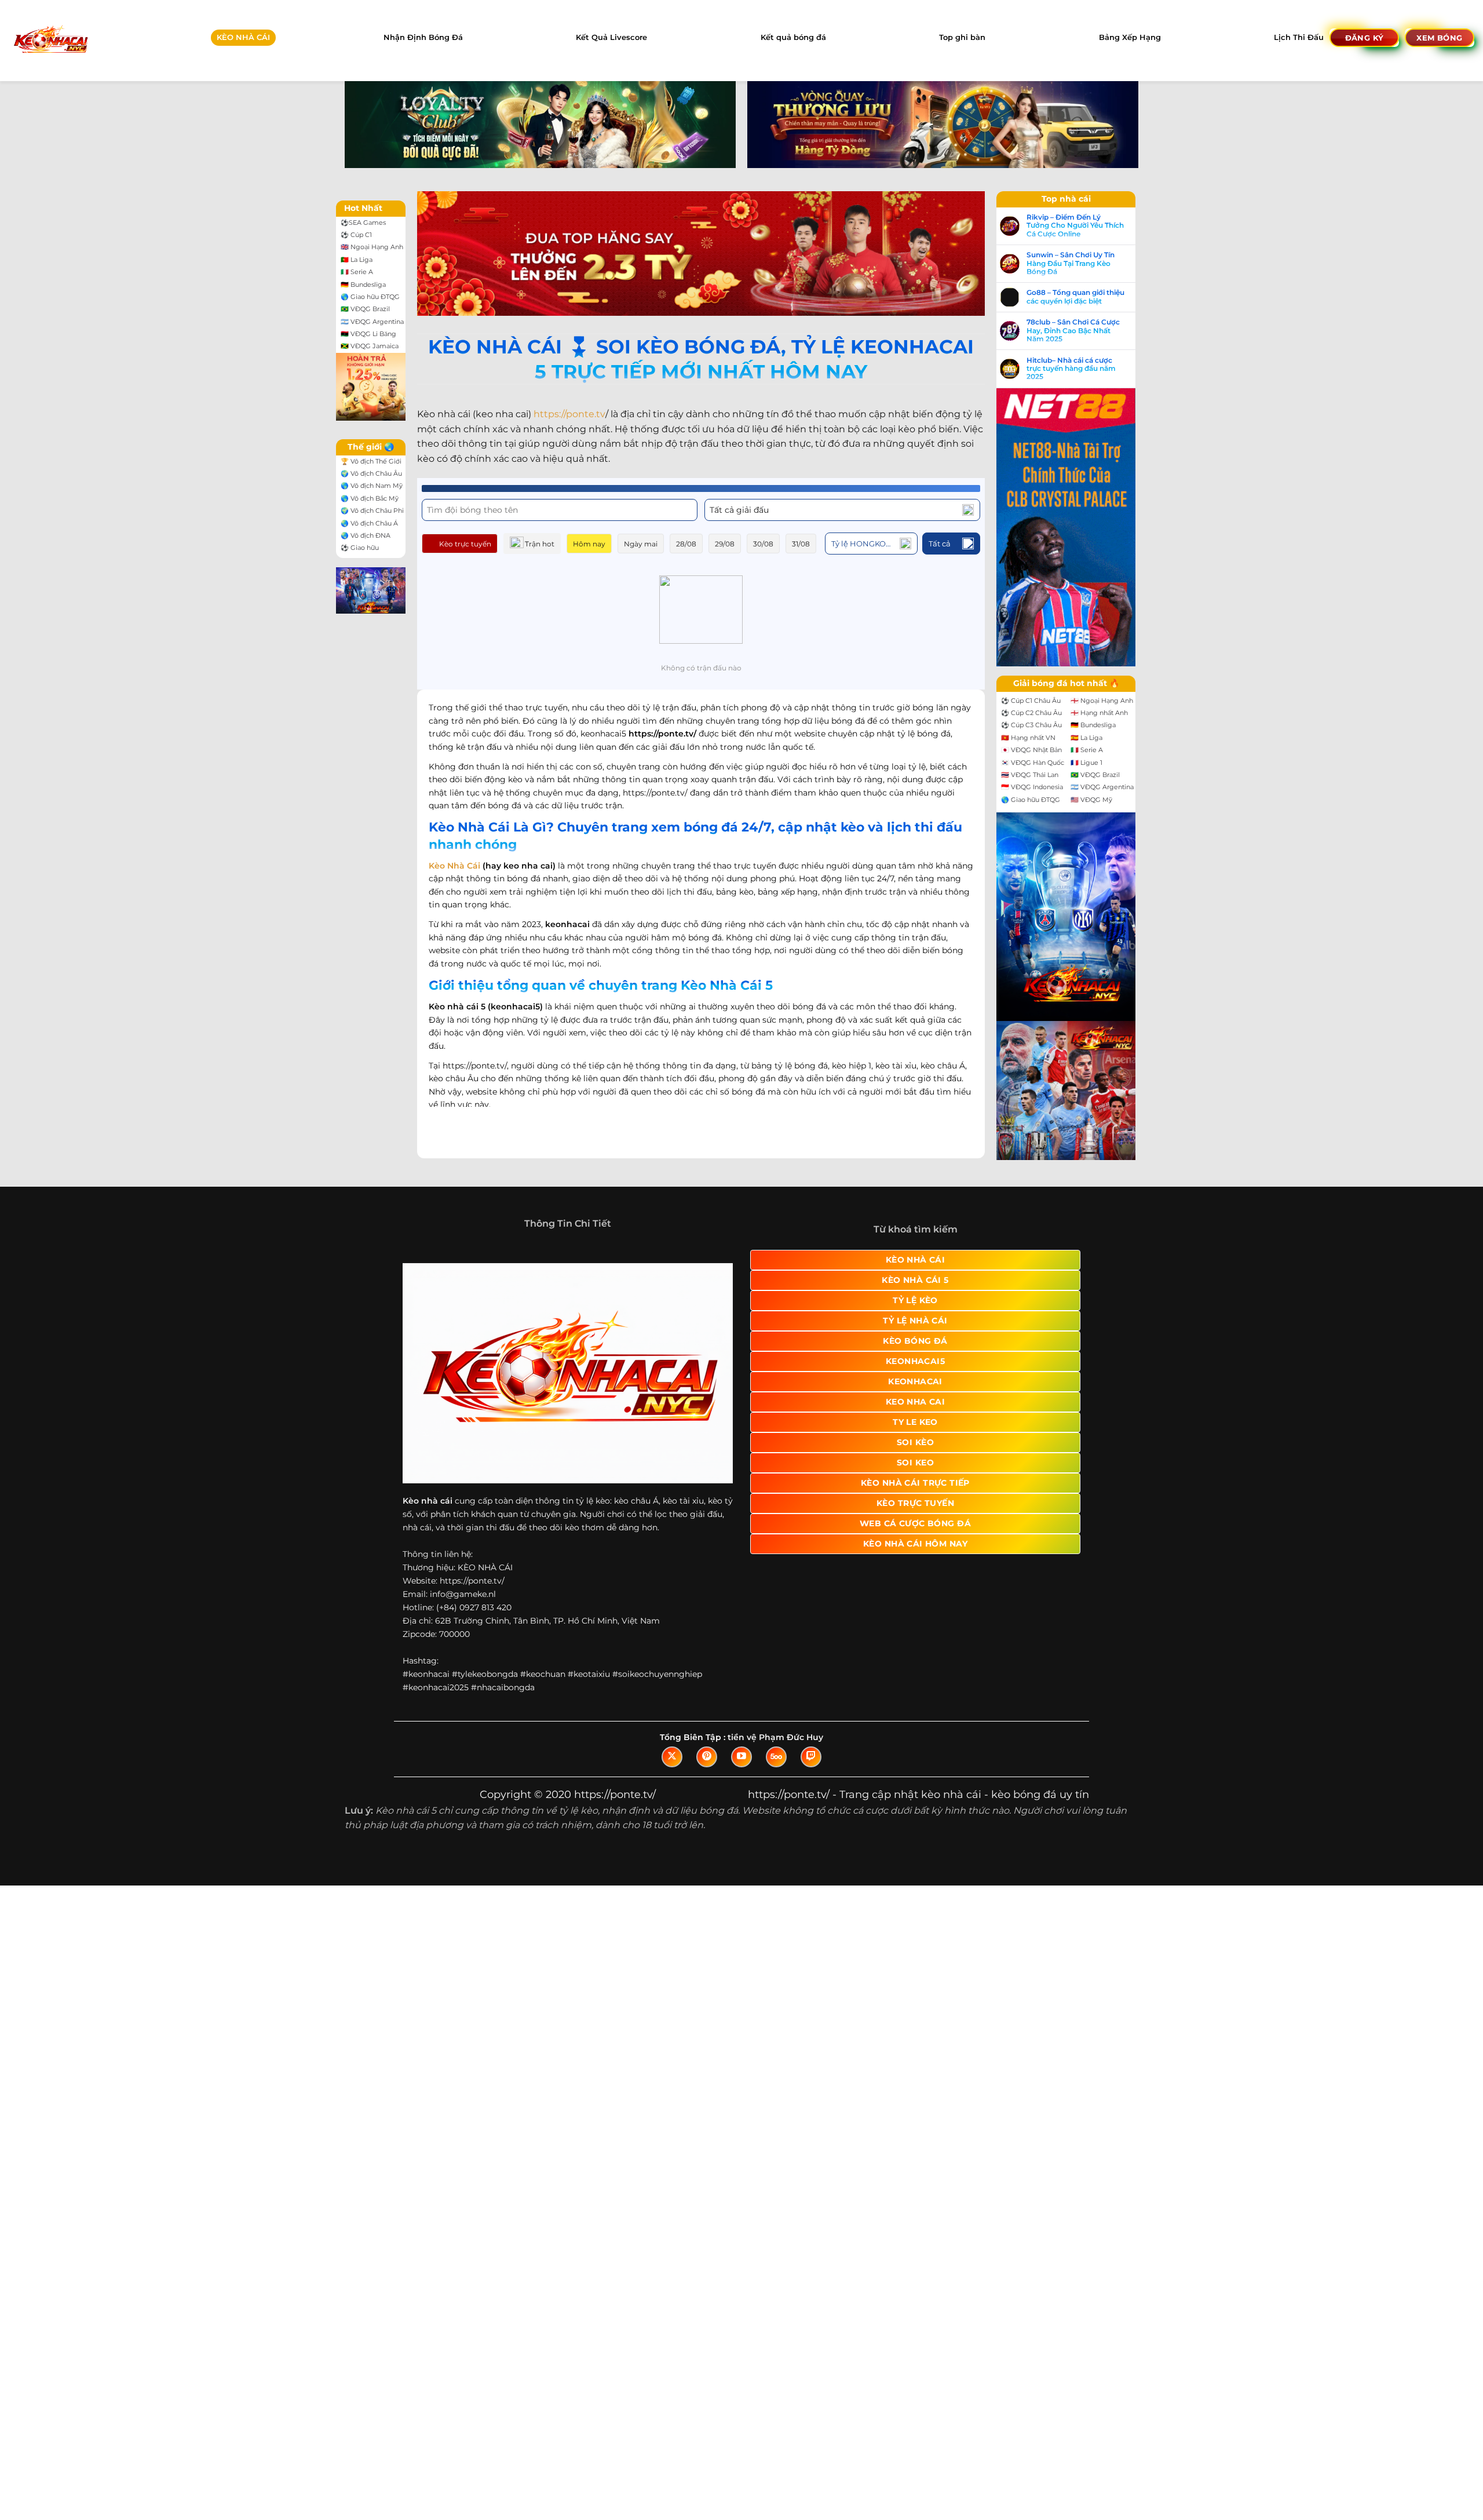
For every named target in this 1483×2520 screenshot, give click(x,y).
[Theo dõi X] (672, 1757)
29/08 (725, 544)
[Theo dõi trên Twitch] (811, 1757)
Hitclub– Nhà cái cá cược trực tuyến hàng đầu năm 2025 (1071, 369)
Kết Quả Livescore (611, 37)
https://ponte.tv (569, 414)
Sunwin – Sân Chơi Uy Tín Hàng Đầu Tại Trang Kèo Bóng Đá (1071, 263)
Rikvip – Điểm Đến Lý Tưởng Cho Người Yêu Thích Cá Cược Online (1075, 226)
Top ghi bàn (962, 37)
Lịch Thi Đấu (1299, 37)
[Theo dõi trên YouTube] (741, 1757)
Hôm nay (589, 544)
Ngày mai (641, 544)
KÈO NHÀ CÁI (243, 37)
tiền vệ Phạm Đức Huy (775, 1737)
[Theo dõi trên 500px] (776, 1757)
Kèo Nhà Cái (454, 866)
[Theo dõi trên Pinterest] (707, 1757)
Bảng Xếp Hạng (1130, 37)
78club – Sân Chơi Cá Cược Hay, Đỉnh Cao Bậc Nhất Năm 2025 (1073, 331)
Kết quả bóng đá (793, 37)
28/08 (686, 544)
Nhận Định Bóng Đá (423, 37)
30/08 (763, 544)
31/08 (801, 544)
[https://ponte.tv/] (50, 40)
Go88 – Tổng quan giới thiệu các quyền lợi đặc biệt (1075, 297)
